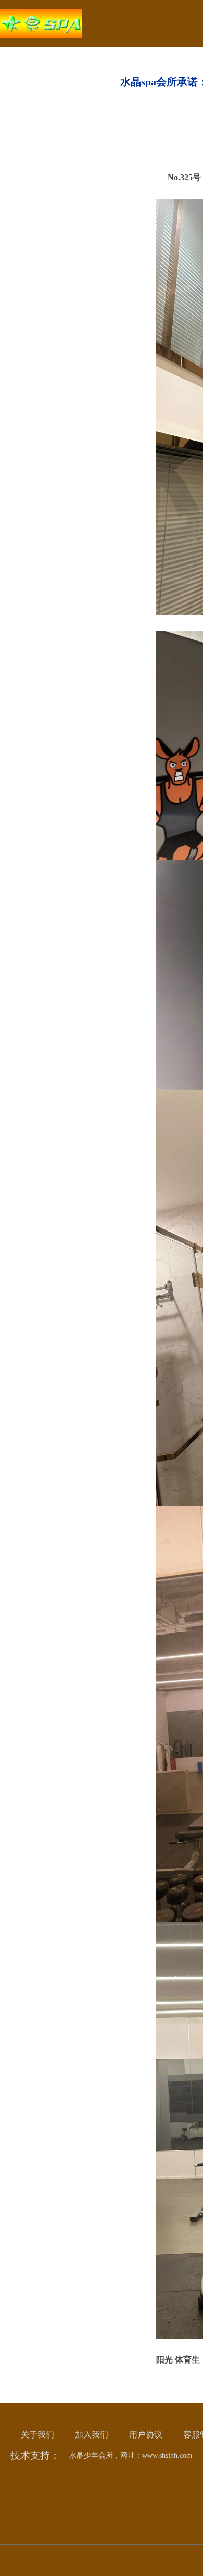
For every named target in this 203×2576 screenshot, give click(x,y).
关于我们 (37, 2435)
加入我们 (92, 2435)
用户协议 (146, 2435)
